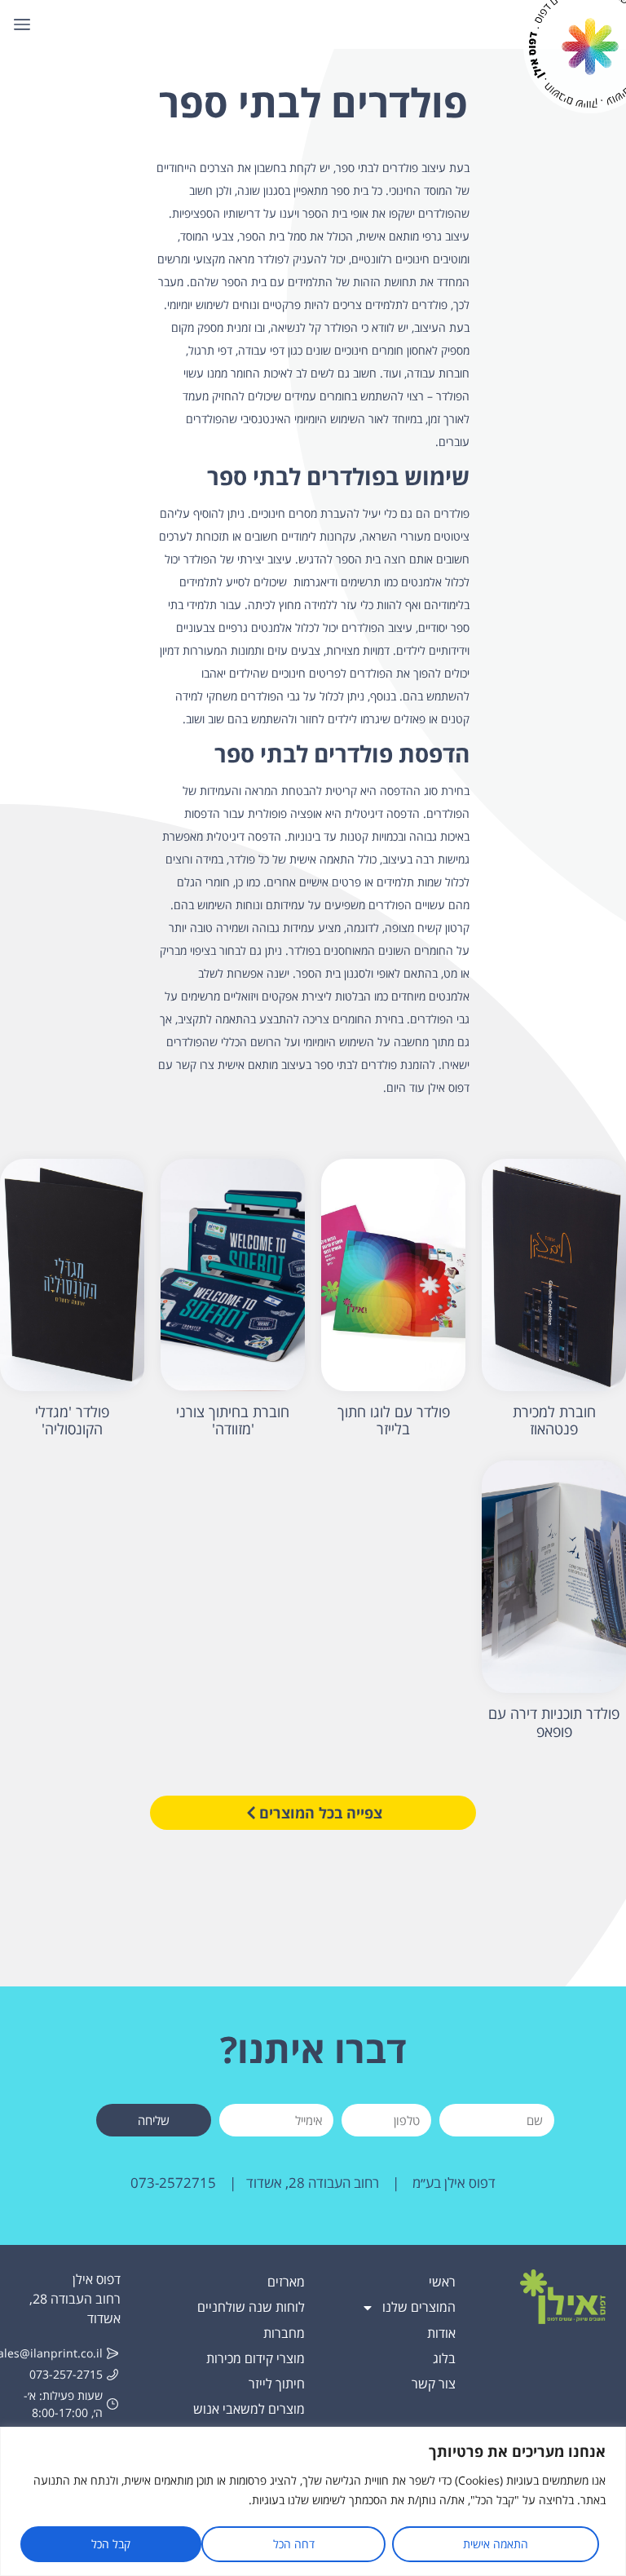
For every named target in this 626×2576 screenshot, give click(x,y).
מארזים (286, 2282)
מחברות (284, 2333)
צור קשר (434, 2384)
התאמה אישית (496, 2544)
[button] (22, 24)
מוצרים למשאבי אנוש (249, 2409)
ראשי (442, 2282)
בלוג (444, 2358)
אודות (441, 2333)
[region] (313, 2501)
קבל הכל (111, 2544)
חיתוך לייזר (277, 2384)
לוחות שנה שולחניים (251, 2307)
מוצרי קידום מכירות (256, 2358)
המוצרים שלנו (419, 2307)
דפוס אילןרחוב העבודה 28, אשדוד (75, 2299)
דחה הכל (294, 2544)
